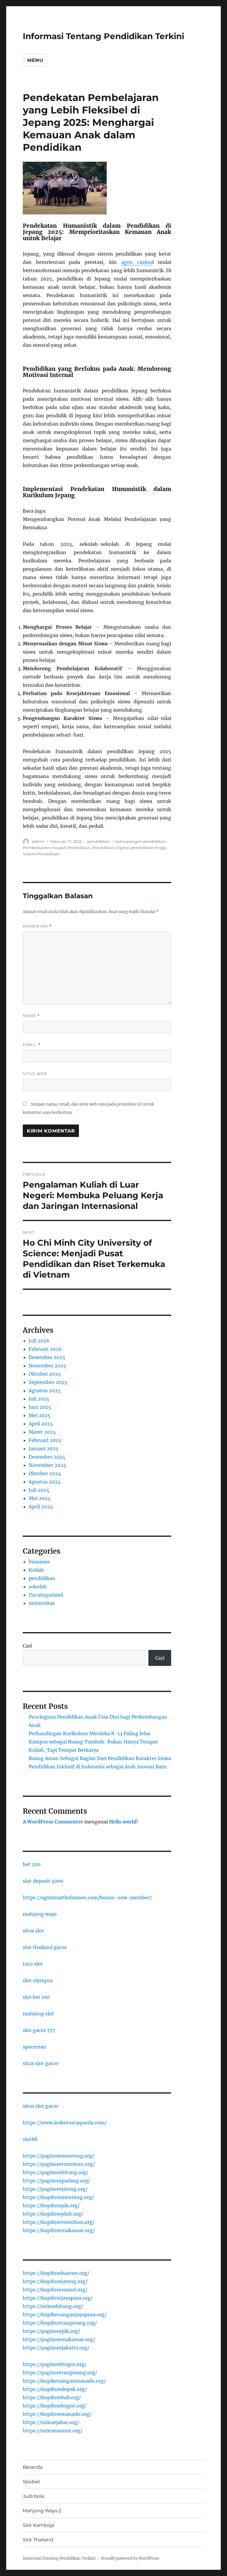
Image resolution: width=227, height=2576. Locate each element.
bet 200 (32, 1864)
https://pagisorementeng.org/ (59, 2156)
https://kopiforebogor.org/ (55, 2406)
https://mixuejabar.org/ (51, 2422)
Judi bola (33, 2496)
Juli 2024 (39, 1490)
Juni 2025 (40, 1407)
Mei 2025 (40, 1415)
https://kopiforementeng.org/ (58, 2197)
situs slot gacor (40, 2063)
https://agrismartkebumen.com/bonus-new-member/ (87, 1897)
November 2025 (47, 1366)
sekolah (38, 1587)
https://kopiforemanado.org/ (57, 2414)
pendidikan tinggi (148, 848)
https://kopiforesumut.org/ (55, 2290)
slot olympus (38, 1980)
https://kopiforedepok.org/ (55, 2389)
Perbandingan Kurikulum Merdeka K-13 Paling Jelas (90, 1733)
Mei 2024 (40, 1498)
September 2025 (48, 1382)
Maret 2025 (42, 1432)
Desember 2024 (47, 1457)
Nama (31, 1016)
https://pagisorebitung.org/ (56, 2172)
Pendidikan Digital (110, 848)
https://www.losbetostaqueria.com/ (65, 2123)
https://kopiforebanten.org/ (56, 2273)
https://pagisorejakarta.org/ (56, 2348)
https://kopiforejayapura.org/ (58, 2298)
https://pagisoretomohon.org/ (59, 2164)
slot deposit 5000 (43, 1881)
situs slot (33, 1931)
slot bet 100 (36, 1997)
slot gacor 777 (39, 2030)
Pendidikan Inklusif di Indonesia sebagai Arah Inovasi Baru (98, 1767)
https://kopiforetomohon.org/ (59, 2222)
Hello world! (124, 1822)
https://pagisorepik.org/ (51, 2331)
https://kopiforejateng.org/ (55, 2281)
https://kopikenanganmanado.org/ (64, 2381)
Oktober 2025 (45, 1374)
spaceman (35, 2047)
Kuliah (36, 1570)
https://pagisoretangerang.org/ (60, 2373)
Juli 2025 (39, 1399)
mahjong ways (40, 1914)
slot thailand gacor (45, 1947)
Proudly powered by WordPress (130, 2558)
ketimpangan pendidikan (141, 841)
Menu (35, 60)
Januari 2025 (44, 1449)
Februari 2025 (45, 1440)
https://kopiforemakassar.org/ (59, 2230)
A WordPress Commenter (53, 1822)
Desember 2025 (47, 1357)
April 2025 (41, 1424)
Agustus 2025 (45, 1390)
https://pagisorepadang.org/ (56, 2181)
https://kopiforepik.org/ (51, 2206)
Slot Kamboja (38, 2525)
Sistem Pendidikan (41, 854)
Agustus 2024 (45, 1482)
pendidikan (99, 841)
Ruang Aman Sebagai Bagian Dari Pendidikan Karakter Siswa (100, 1758)
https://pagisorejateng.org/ (55, 2189)
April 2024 (41, 1507)
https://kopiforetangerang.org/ (60, 2323)
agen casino (137, 262)
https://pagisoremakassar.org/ (59, 2339)
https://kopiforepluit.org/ (53, 2214)
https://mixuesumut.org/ (53, 2431)
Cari (27, 1646)
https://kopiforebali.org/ (52, 2397)
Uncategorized (46, 1595)
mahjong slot (38, 2014)
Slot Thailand (38, 2540)
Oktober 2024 (45, 1473)
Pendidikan (79, 848)
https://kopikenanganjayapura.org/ (65, 2314)
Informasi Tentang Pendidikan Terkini (103, 36)
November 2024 (47, 1465)
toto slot (33, 1964)
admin (38, 841)
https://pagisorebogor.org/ (55, 2364)
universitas (42, 1603)
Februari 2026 (45, 1349)
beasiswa (39, 1562)
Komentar (37, 926)
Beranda (33, 2467)
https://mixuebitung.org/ (53, 2306)
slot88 (30, 2139)
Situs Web (35, 1074)
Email (32, 1045)
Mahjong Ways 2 (42, 2511)
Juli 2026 (39, 1341)
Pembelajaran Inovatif (44, 848)
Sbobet (31, 2482)
